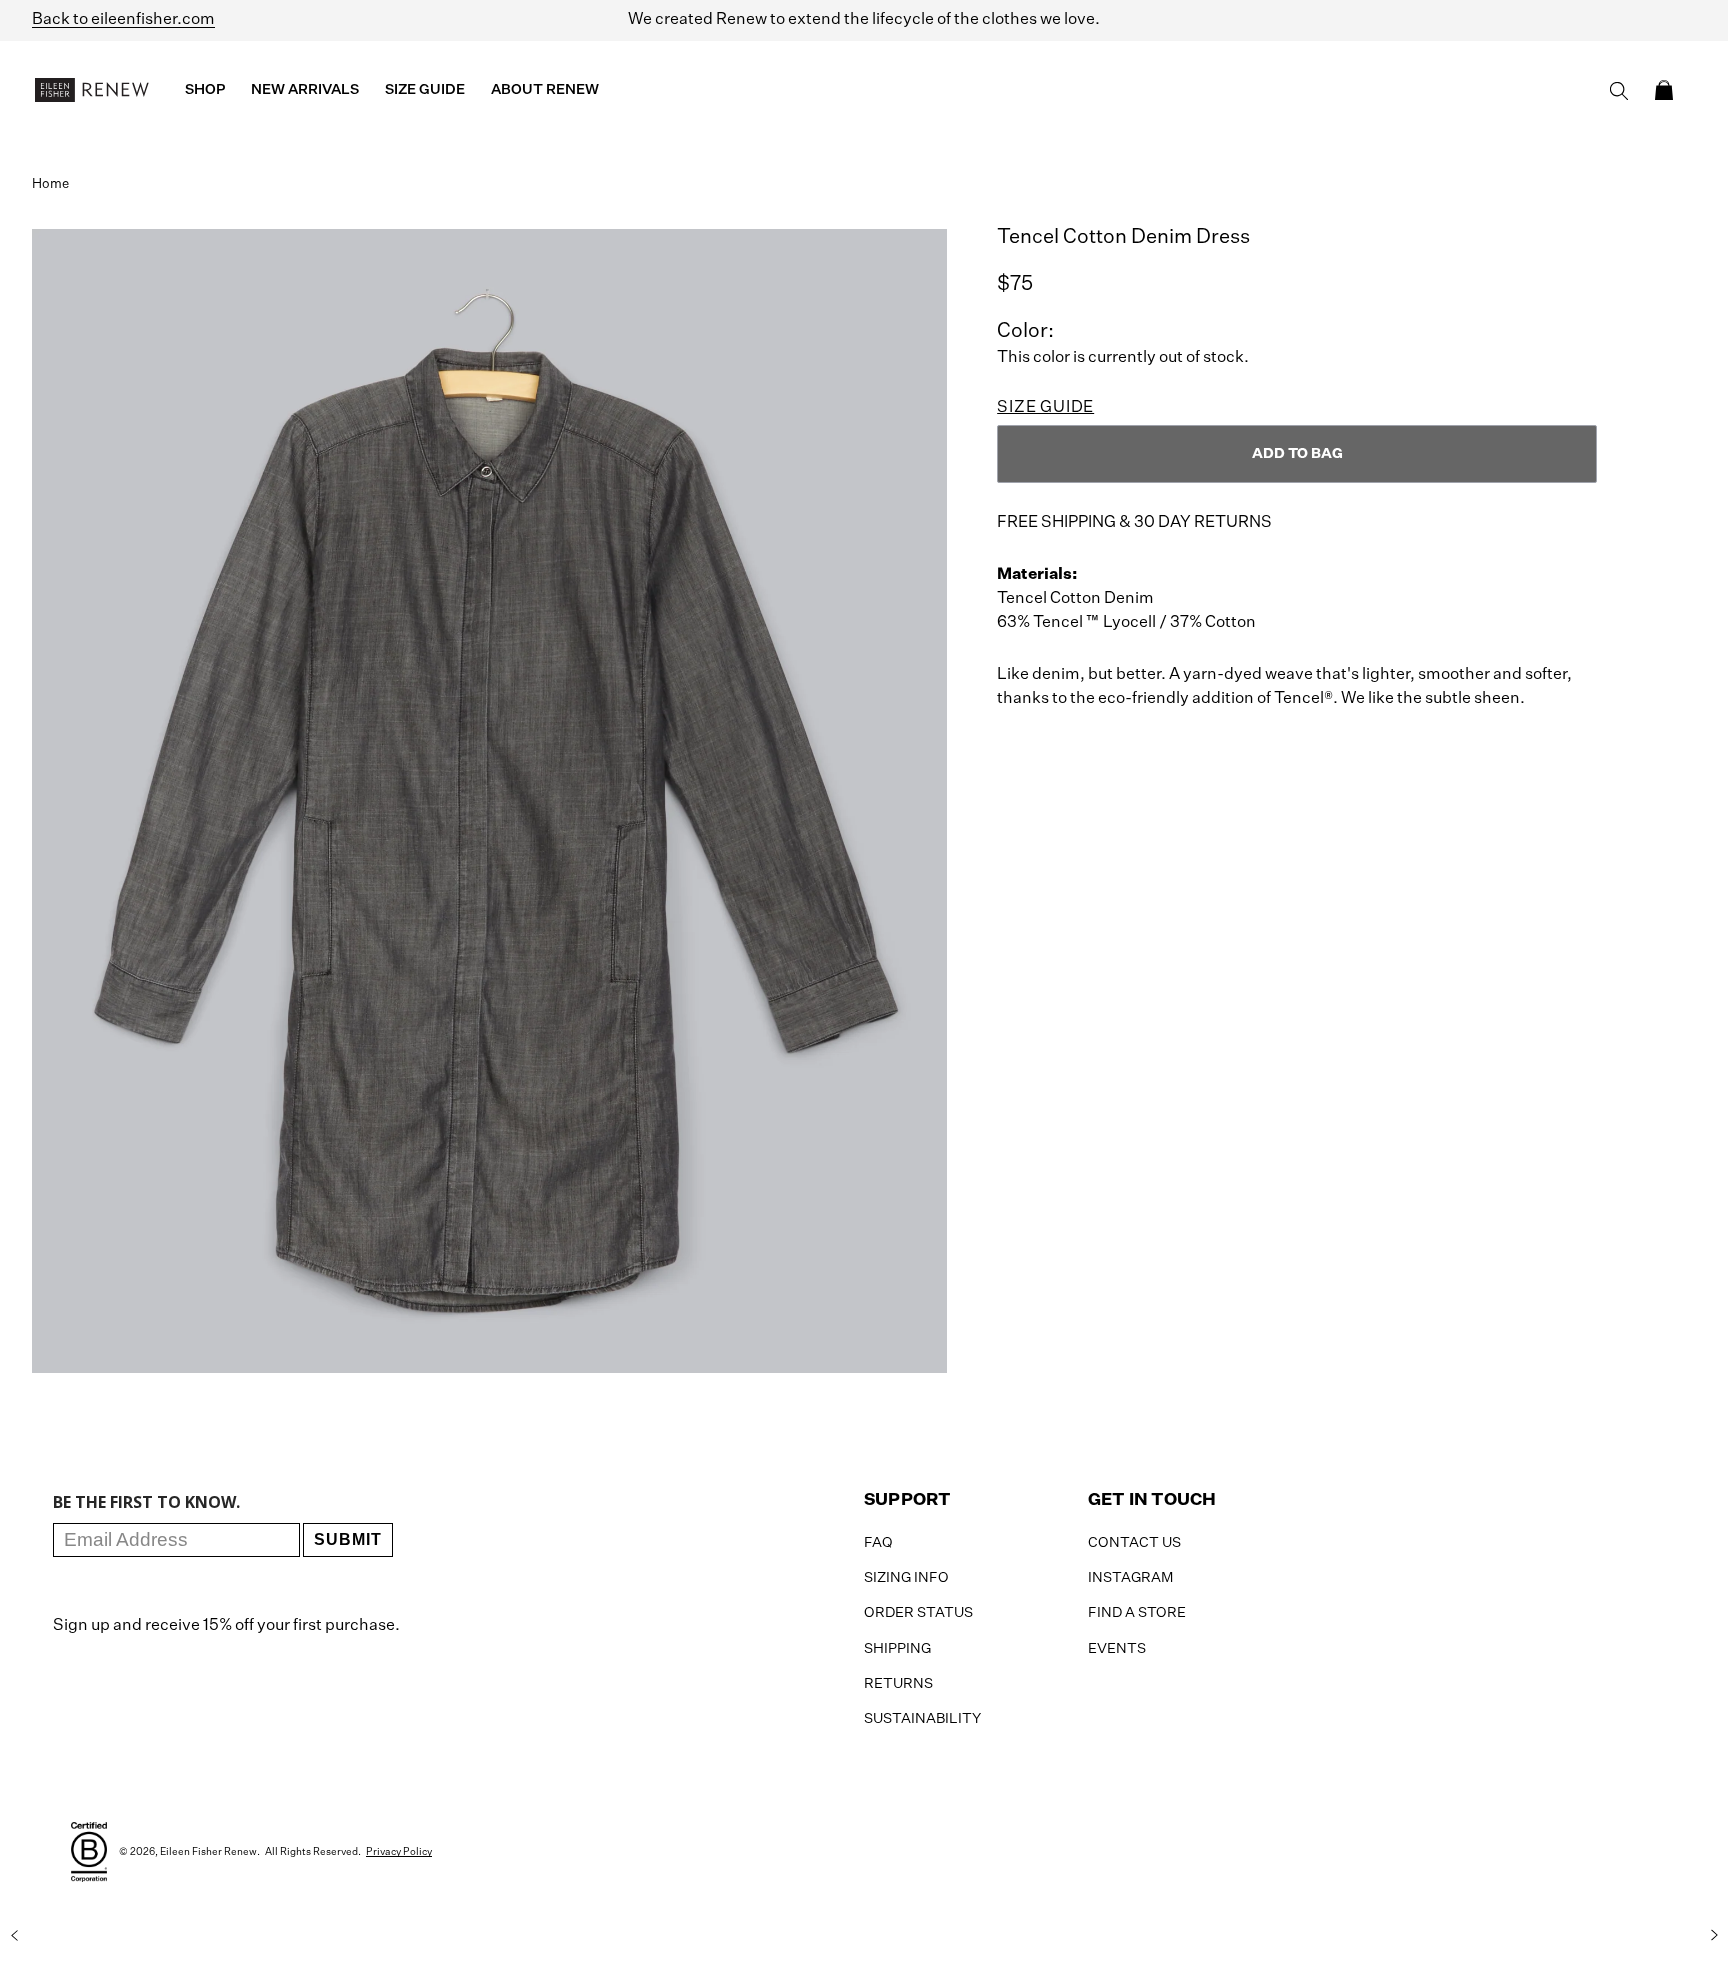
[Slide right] (1714, 1935)
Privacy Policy (399, 1852)
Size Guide (1045, 408)
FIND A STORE (1137, 1613)
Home (50, 184)
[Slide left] (14, 1935)
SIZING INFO (906, 1578)
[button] (1664, 90)
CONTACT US (1134, 1543)
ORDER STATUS (918, 1613)
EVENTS (1117, 1649)
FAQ (878, 1543)
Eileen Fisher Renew (208, 1852)
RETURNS (898, 1684)
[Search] (1619, 91)
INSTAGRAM (1130, 1578)
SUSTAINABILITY (922, 1719)
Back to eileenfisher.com (123, 20)
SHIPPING (897, 1649)
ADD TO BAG (1297, 454)
